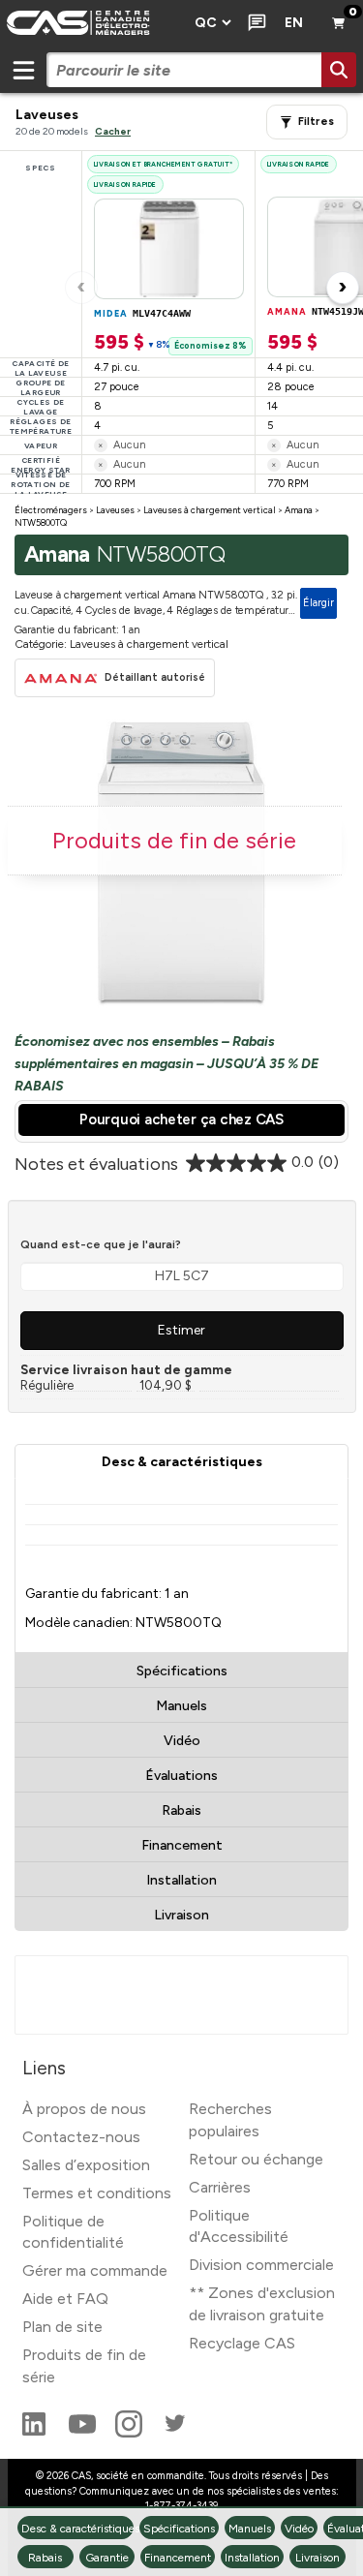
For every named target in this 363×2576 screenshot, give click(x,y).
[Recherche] (339, 70)
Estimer (181, 1330)
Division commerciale (261, 2265)
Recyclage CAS (242, 2343)
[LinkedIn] (36, 2432)
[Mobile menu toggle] (23, 70)
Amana (299, 510)
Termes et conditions (97, 2193)
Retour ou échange (256, 2159)
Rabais (181, 1810)
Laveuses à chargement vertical (210, 510)
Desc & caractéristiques (182, 1462)
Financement (182, 1845)
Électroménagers (51, 510)
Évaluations (181, 1776)
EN (294, 23)
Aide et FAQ (65, 2299)
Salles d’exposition (86, 2165)
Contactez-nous (81, 2137)
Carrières (220, 2187)
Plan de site (62, 2327)
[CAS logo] (91, 23)
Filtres (316, 122)
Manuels (181, 1706)
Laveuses (115, 510)
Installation (181, 1880)
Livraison (181, 1915)
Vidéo (182, 1741)
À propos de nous (84, 2109)
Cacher (113, 131)
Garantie (107, 2558)
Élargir (318, 603)
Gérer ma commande (95, 2270)
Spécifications (182, 1671)
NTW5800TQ (41, 522)
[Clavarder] (253, 23)
